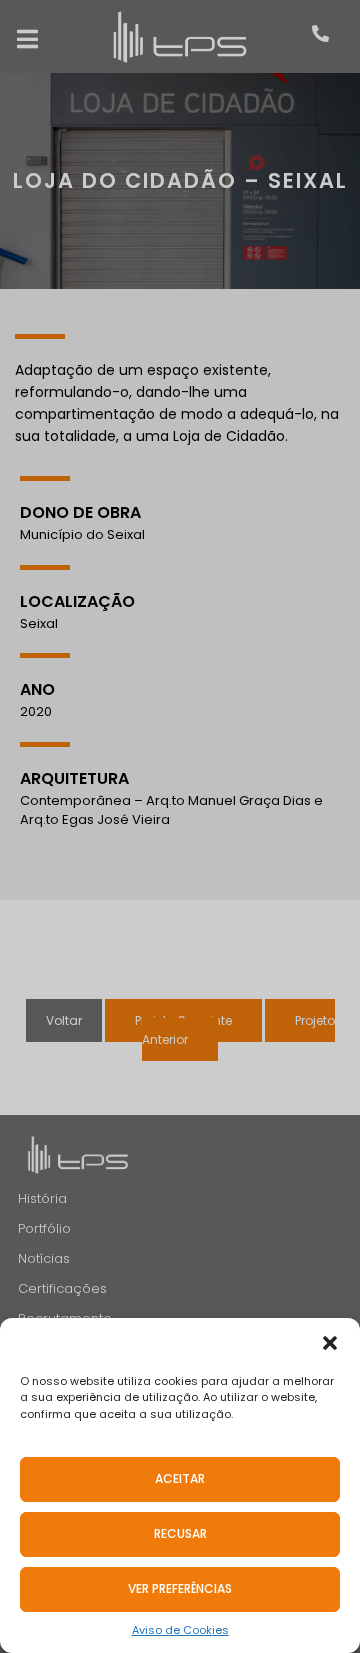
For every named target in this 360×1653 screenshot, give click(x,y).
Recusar (180, 1533)
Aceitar (180, 1478)
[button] (330, 1343)
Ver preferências (180, 1588)
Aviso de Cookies (180, 1630)
